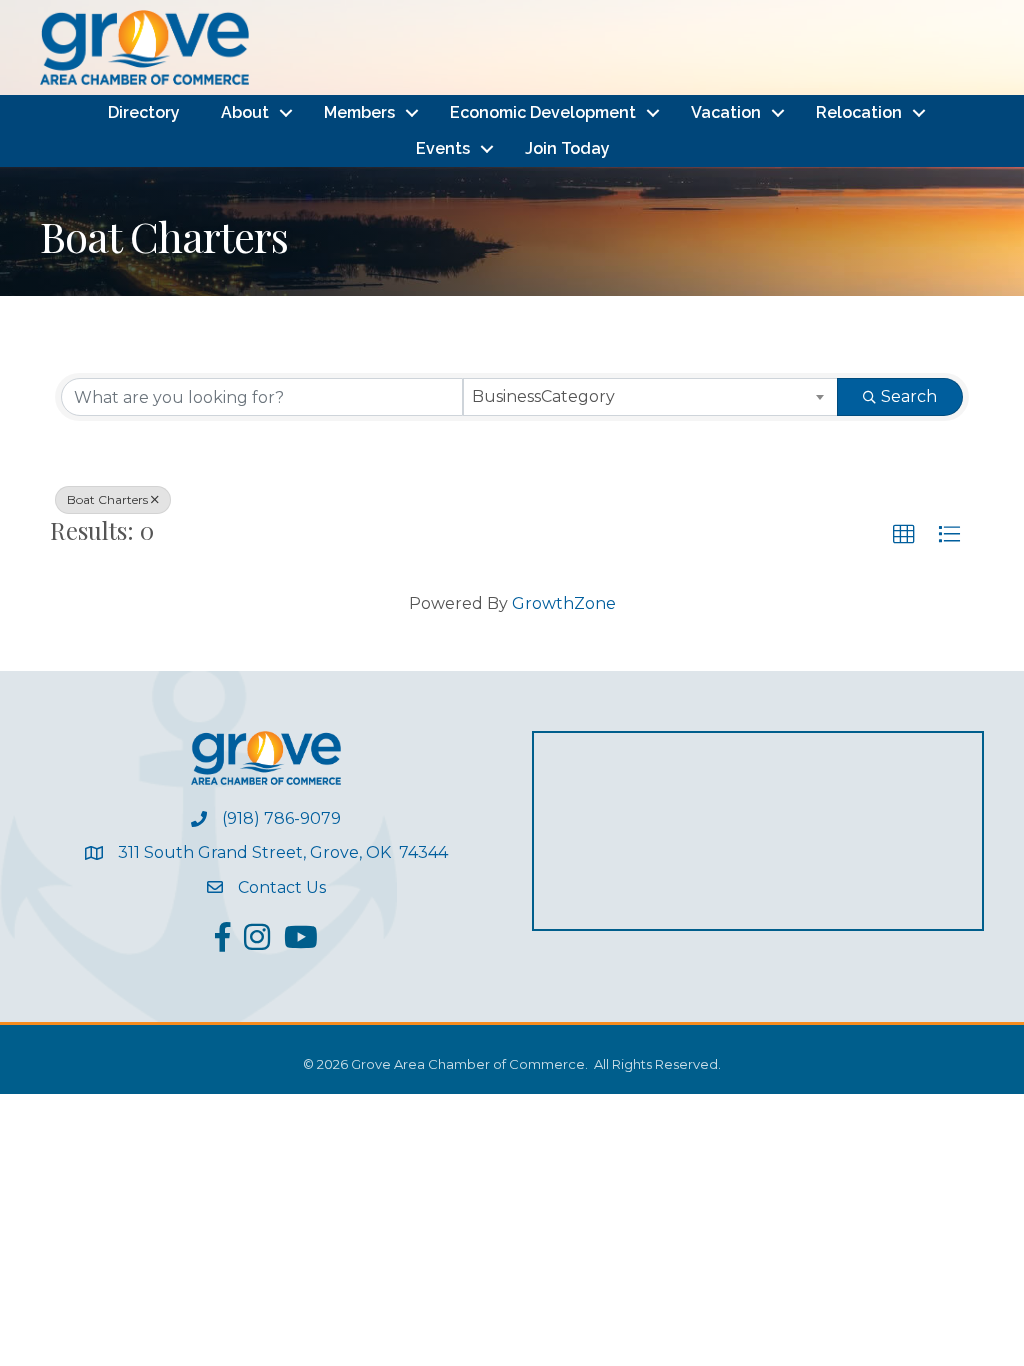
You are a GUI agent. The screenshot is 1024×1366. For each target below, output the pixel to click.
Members (359, 112)
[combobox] (651, 397)
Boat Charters (107, 499)
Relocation (859, 112)
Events (443, 148)
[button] (904, 535)
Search (909, 396)
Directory (144, 112)
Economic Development (543, 112)
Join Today (567, 148)
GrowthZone (564, 603)
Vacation (726, 112)
